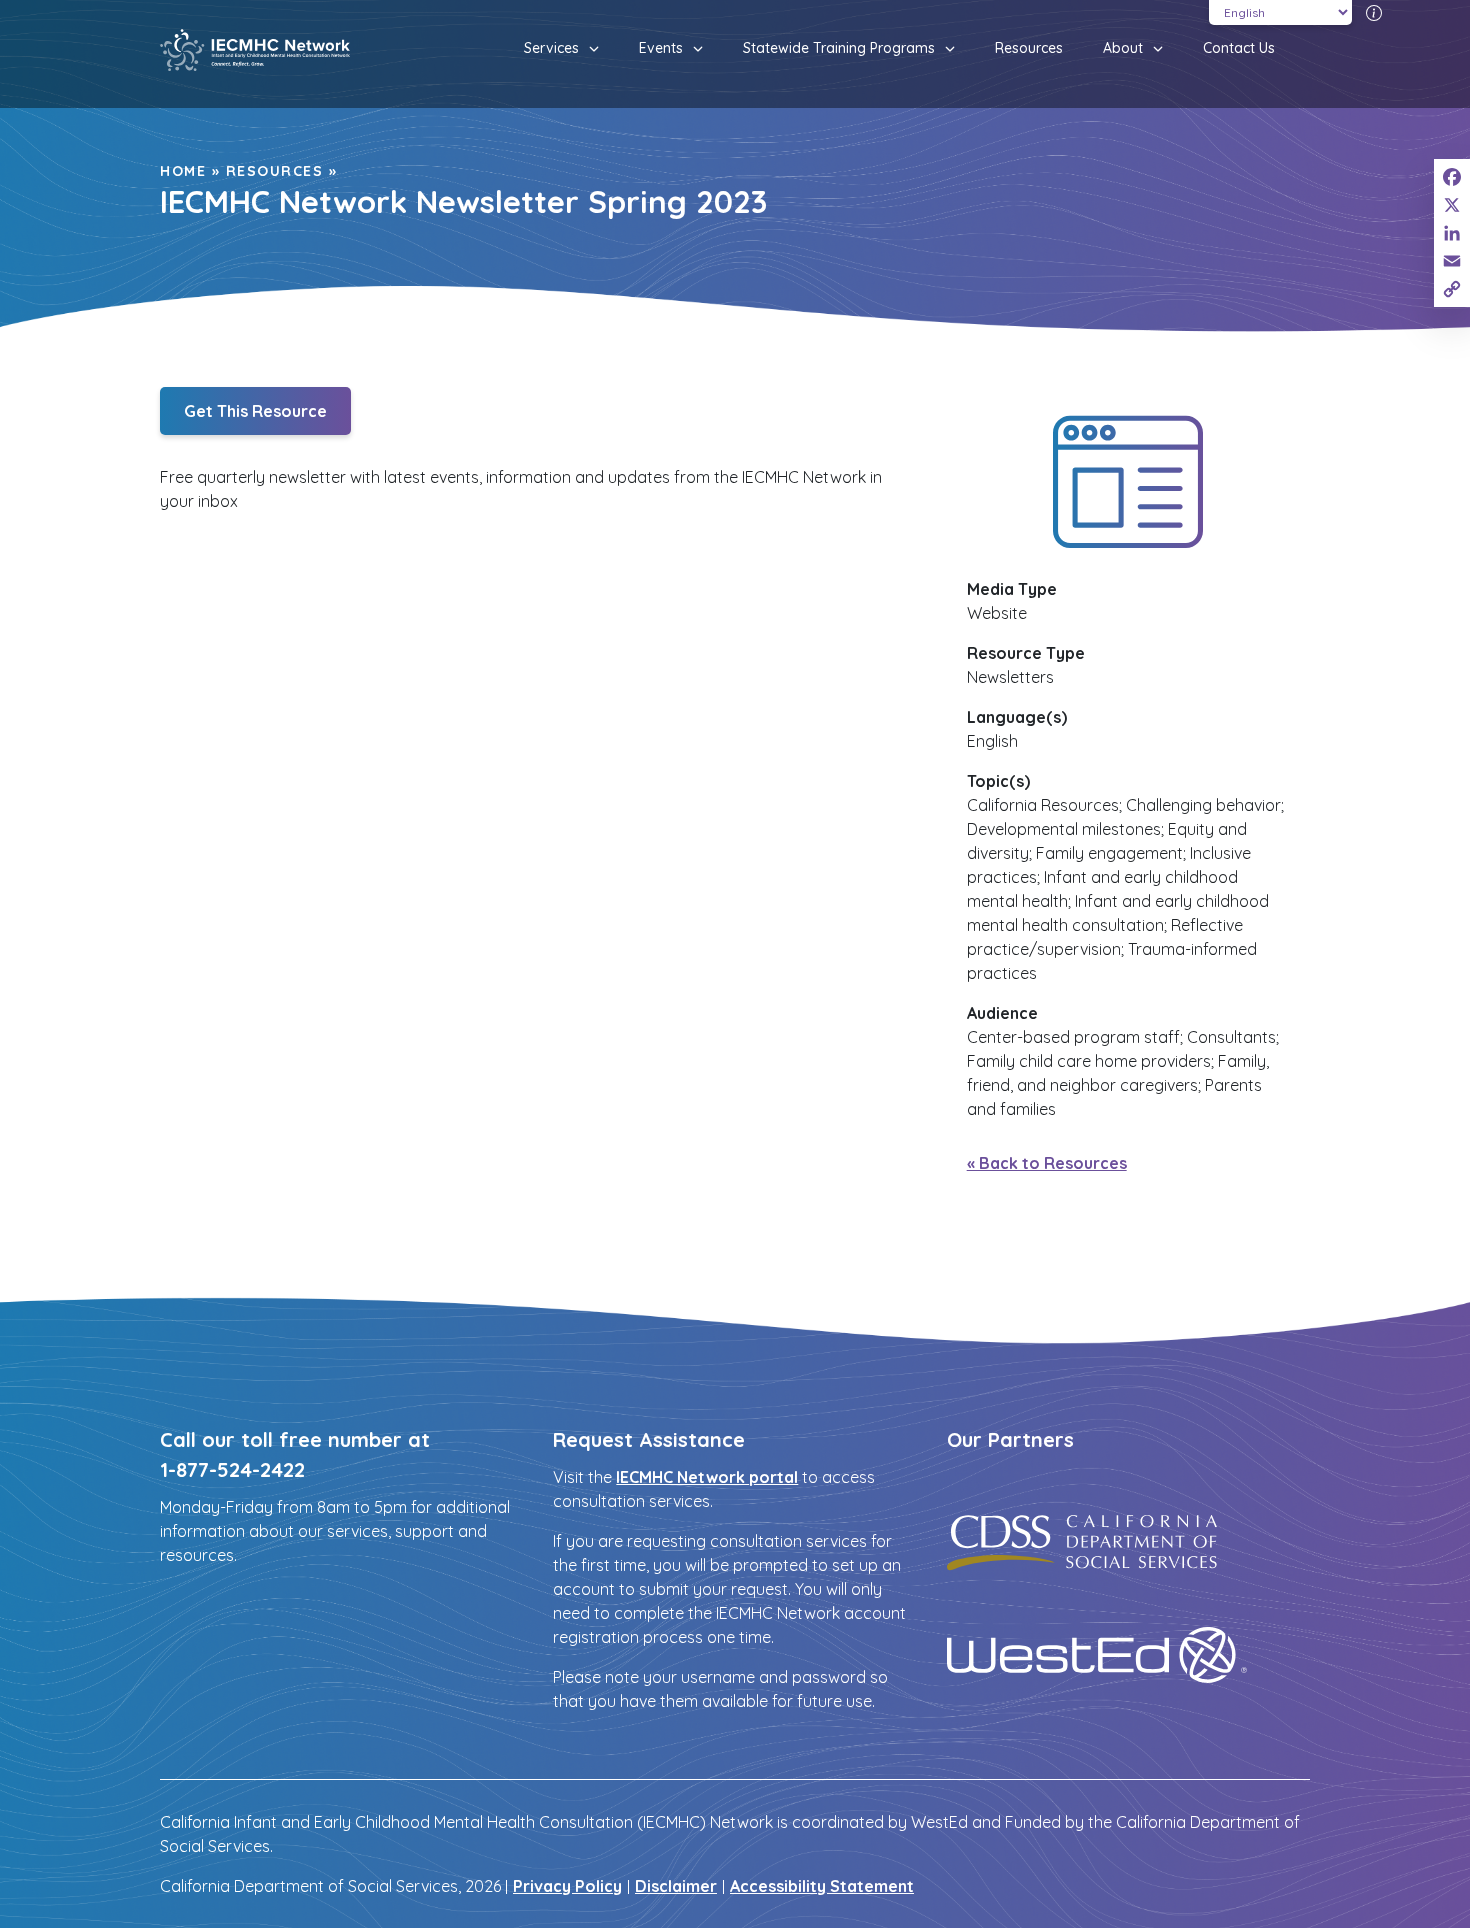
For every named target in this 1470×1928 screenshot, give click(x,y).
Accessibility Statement (822, 1886)
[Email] (1452, 261)
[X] (1452, 205)
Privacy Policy (567, 1886)
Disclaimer (676, 1886)
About (1123, 48)
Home (183, 171)
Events (661, 48)
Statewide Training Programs (839, 48)
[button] (589, 49)
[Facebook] (1452, 177)
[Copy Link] (1452, 289)
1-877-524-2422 (232, 1469)
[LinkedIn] (1452, 233)
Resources (1029, 48)
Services (551, 48)
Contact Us (1239, 48)
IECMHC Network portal (707, 1477)
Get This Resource (255, 411)
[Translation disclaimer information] (1374, 12)
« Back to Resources (1047, 1163)
